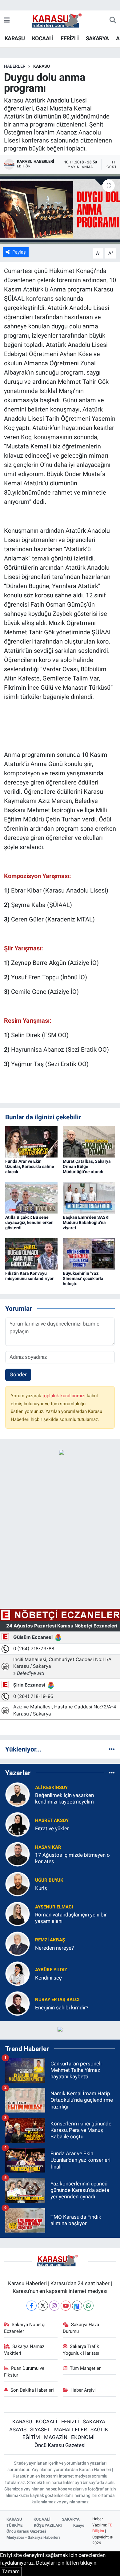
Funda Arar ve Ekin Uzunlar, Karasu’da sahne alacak (30, 1166)
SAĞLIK (99, 2430)
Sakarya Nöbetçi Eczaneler (25, 2328)
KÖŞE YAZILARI (48, 2525)
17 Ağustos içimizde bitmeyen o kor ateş (72, 1858)
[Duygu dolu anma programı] (60, 209)
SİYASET (40, 2430)
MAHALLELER (70, 2430)
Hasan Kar (48, 1847)
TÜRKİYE (14, 2525)
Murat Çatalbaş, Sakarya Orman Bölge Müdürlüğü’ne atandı (87, 1166)
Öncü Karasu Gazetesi (60, 2445)
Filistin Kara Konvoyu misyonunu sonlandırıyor (29, 1276)
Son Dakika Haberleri (32, 2390)
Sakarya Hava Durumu (81, 2328)
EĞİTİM (31, 2437)
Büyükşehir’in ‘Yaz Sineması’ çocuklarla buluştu (83, 1278)
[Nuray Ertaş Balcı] (18, 2003)
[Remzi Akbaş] (18, 1944)
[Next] (77, 2306)
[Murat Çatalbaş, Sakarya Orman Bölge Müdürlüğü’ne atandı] (89, 1142)
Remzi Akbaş (50, 1940)
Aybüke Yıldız (51, 1970)
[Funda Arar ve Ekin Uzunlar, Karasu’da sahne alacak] (31, 1142)
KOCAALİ (43, 38)
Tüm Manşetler (85, 2368)
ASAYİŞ (18, 2430)
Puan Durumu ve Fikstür (24, 2372)
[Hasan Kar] (18, 1854)
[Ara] (113, 21)
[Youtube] (66, 2306)
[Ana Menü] (7, 20)
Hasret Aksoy (52, 1820)
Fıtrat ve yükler (52, 1828)
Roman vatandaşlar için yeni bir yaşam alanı (71, 1918)
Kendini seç (48, 1978)
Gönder (18, 1374)
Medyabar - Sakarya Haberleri (33, 2537)
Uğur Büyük (49, 1880)
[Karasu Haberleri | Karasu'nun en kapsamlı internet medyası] (60, 20)
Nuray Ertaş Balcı (57, 2000)
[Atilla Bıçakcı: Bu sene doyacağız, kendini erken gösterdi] (31, 1198)
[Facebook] (32, 2306)
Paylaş (19, 252)
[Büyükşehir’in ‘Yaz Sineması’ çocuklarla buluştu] (89, 1253)
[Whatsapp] (88, 2306)
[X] (43, 2306)
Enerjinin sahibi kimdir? (62, 2008)
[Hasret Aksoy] (18, 1824)
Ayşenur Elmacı (54, 1907)
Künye (79, 2525)
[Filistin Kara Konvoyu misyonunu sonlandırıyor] (31, 1253)
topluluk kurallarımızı (65, 1396)
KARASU (15, 38)
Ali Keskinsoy (51, 1788)
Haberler (15, 66)
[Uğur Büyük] (18, 1884)
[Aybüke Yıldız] (18, 1973)
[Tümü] (112, 1749)
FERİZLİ (70, 38)
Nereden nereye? (54, 1948)
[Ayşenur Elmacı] (18, 1914)
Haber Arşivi (83, 2390)
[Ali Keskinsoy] (18, 1794)
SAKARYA (97, 38)
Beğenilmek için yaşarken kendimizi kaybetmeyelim (64, 1798)
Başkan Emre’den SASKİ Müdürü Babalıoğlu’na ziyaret (86, 1222)
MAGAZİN (56, 2437)
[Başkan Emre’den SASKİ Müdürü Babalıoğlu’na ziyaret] (89, 1198)
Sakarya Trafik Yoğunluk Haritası (81, 2350)
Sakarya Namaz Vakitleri (24, 2350)
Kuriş (41, 1888)
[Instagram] (54, 2306)
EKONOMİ (83, 2437)
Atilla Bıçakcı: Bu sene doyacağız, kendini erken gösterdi (29, 1222)
